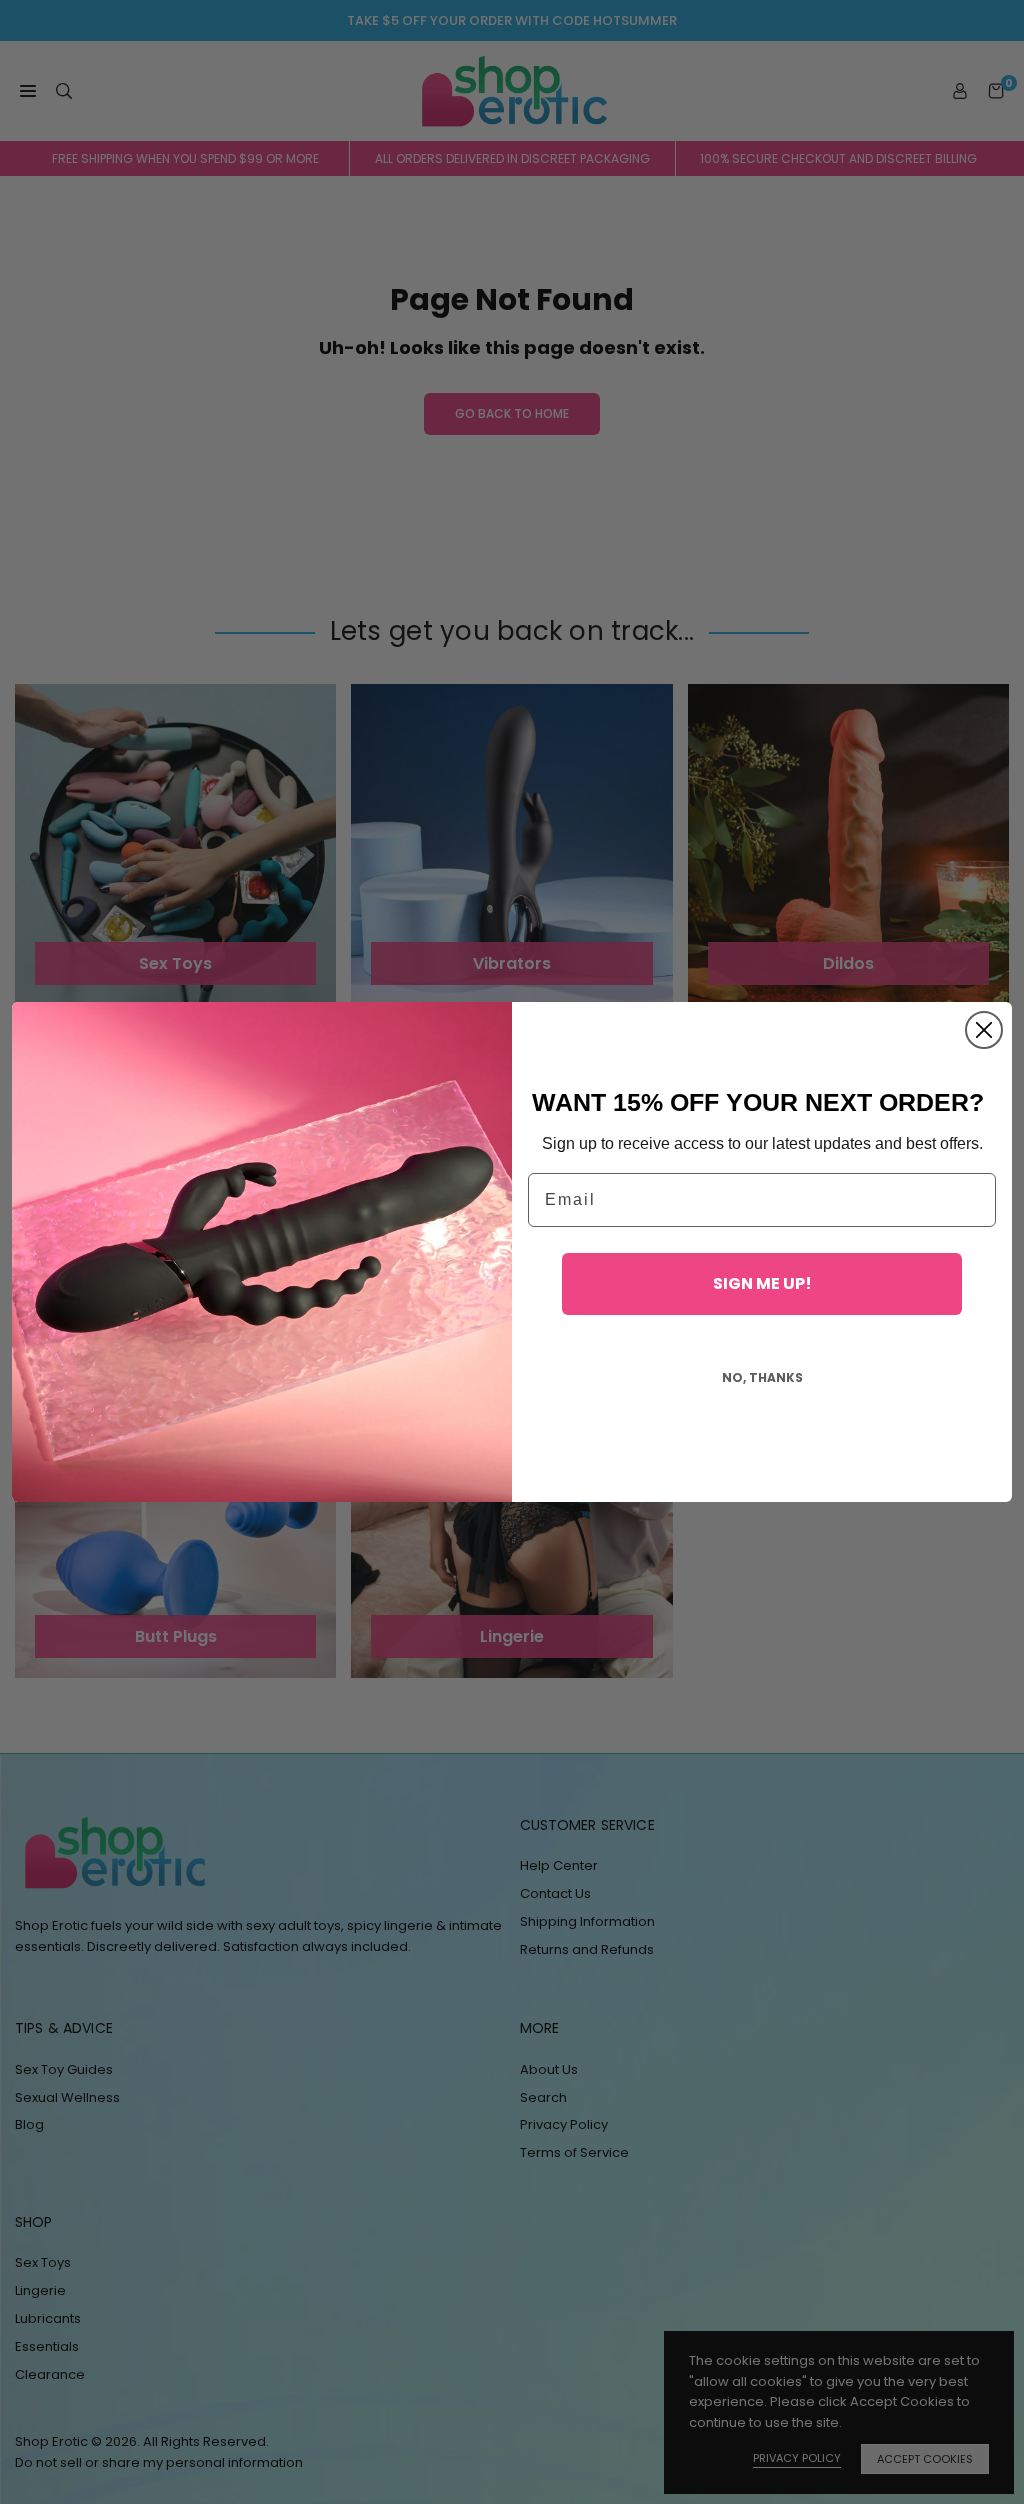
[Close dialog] (984, 1030)
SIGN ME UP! (762, 1283)
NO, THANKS (762, 1377)
